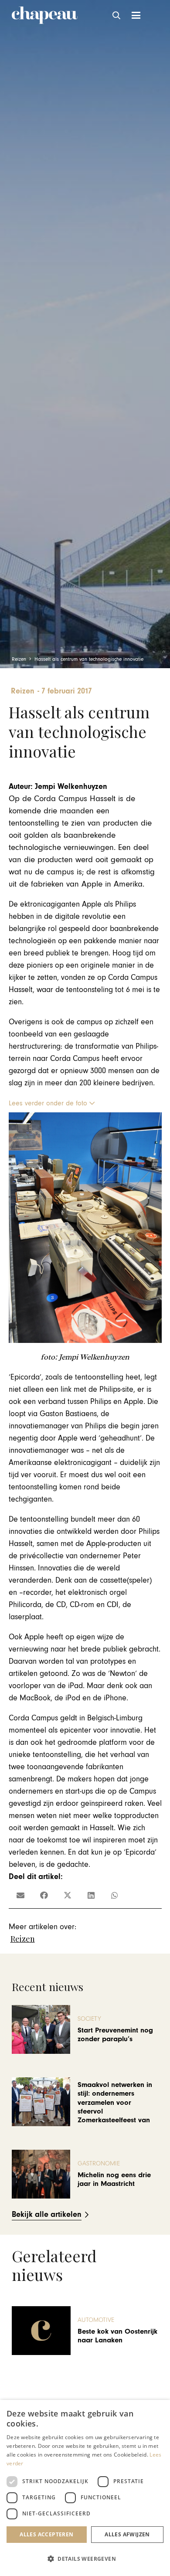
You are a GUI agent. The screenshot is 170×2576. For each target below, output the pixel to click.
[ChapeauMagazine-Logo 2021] (45, 15)
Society (89, 2019)
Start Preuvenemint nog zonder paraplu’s (115, 2035)
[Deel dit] (44, 1895)
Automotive (96, 2320)
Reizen (23, 1939)
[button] (117, 15)
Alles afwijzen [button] (127, 2534)
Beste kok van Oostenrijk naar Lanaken (117, 2336)
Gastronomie (99, 2163)
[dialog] (85, 2488)
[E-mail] (20, 1895)
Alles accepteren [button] (46, 2534)
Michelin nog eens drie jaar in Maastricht (114, 2179)
